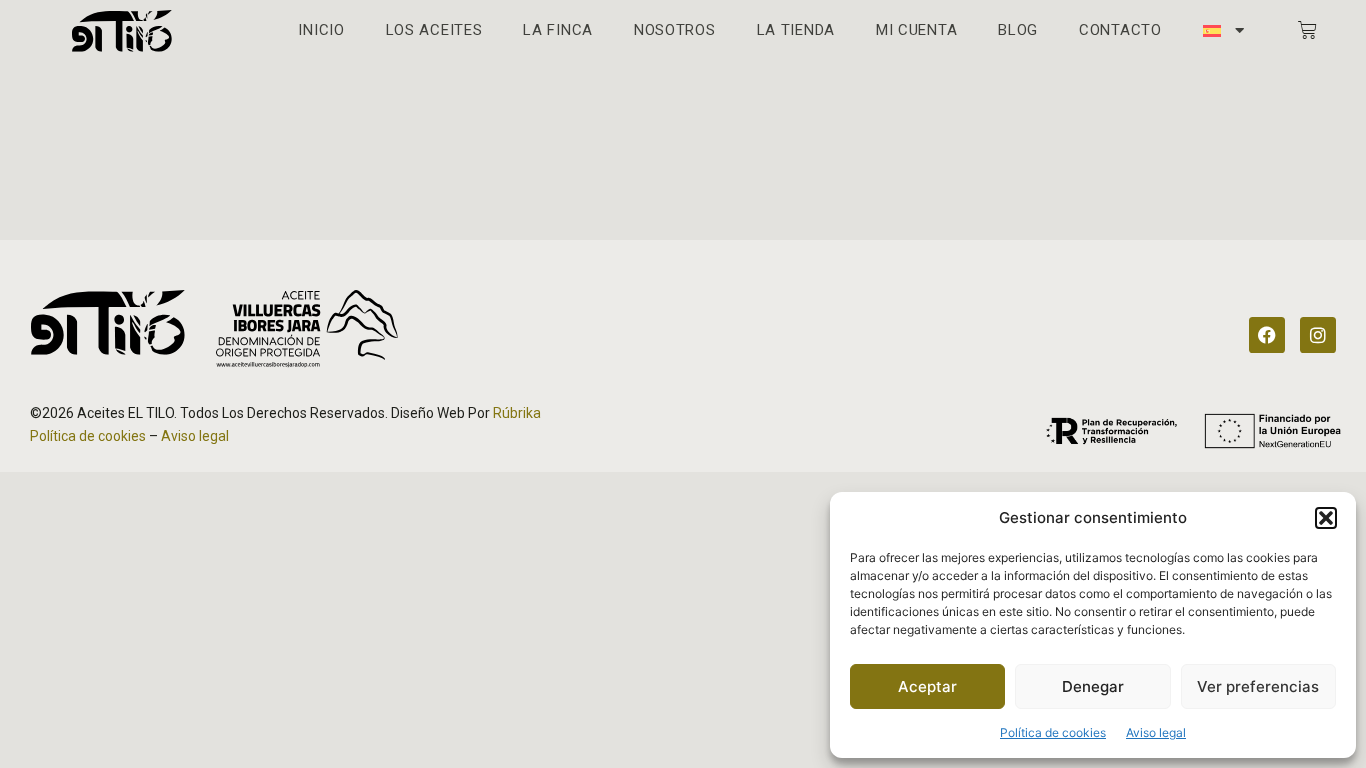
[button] (1326, 518)
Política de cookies (1053, 732)
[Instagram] (1318, 335)
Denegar (1093, 686)
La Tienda (796, 30)
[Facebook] (1267, 335)
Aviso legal (1156, 732)
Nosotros (675, 30)
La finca (558, 30)
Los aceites (434, 30)
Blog (1018, 30)
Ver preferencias (1258, 686)
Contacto (1120, 30)
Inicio (321, 30)
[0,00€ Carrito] (1307, 30)
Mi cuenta (916, 30)
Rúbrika (517, 413)
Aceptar (927, 686)
